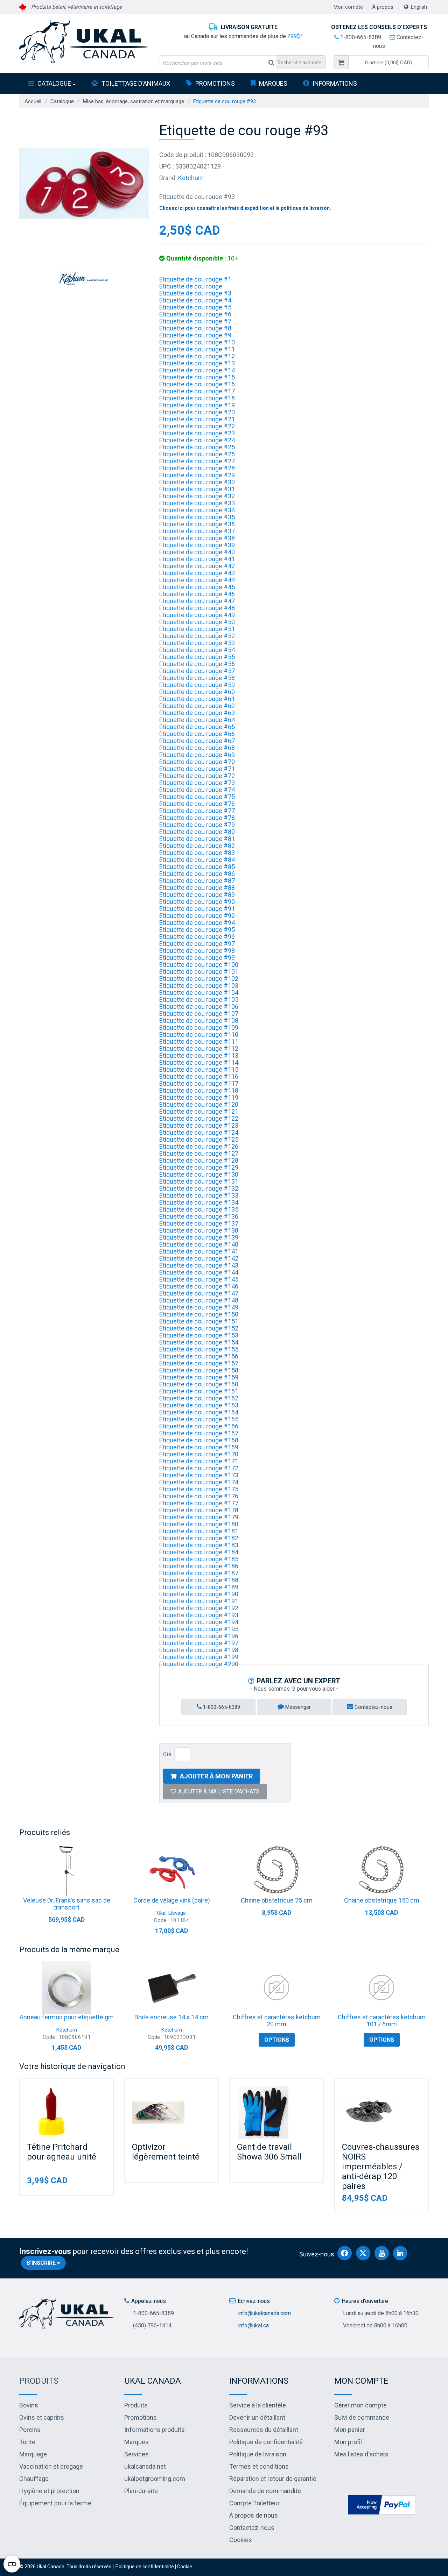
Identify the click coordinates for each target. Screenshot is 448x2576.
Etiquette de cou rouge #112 (199, 1048)
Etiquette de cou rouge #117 (199, 1083)
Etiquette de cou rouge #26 (197, 454)
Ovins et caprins (42, 2417)
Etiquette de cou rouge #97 (197, 944)
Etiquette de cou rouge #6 (195, 314)
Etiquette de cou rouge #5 (195, 307)
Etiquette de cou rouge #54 (197, 650)
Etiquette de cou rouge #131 (199, 1181)
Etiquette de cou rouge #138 (199, 1230)
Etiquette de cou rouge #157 (199, 1363)
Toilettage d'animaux (136, 83)
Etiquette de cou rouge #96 (197, 937)
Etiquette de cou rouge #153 (199, 1335)
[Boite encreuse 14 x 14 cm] (171, 1988)
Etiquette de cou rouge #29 (197, 475)
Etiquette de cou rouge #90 (197, 902)
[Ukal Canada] (84, 41)
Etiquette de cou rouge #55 (197, 657)
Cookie (185, 2567)
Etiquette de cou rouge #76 (197, 804)
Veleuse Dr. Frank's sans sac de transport (67, 1904)
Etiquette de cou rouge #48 (197, 608)
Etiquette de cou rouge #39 (197, 545)
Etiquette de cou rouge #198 (199, 1650)
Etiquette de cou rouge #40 (197, 552)
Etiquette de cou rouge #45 (197, 587)
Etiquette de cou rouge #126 (199, 1146)
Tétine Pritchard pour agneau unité (62, 2152)
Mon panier (350, 2430)
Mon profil (348, 2442)
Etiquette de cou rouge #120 (199, 1104)
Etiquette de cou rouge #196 (199, 1636)
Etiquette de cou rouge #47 (197, 601)
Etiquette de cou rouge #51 (197, 629)
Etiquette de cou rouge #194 (199, 1622)
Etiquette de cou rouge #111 (199, 1041)
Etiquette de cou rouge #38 (197, 538)
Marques (273, 83)
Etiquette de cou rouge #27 (197, 461)
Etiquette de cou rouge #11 (197, 349)
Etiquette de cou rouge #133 (199, 1195)
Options (277, 2040)
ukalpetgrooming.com (155, 2479)
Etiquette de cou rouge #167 (199, 1433)
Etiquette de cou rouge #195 (199, 1629)
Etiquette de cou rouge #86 (197, 874)
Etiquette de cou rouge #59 (197, 685)
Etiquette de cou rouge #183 (199, 1545)
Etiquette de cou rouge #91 (197, 909)
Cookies (241, 2540)
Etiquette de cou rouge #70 (197, 762)
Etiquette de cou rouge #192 (199, 1608)
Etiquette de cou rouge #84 (197, 860)
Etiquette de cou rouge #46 (197, 594)
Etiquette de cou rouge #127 (199, 1153)
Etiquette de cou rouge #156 (199, 1356)
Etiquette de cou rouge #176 (199, 1496)
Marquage (33, 2454)
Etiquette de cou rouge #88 (197, 888)
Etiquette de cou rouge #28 (197, 468)
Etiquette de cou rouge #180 (199, 1524)
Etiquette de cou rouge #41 (197, 559)
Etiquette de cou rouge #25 (197, 447)
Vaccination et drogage (51, 2466)
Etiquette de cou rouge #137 (199, 1223)
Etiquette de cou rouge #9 (195, 335)
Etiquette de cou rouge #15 (197, 377)
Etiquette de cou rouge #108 (199, 1021)
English (419, 7)
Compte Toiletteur (254, 2503)
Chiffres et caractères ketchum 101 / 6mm (382, 2021)
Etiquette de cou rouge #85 (197, 867)
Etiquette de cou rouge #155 (199, 1349)
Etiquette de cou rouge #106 (199, 1007)
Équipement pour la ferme (55, 2503)
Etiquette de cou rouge (191, 286)
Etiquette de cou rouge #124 (199, 1132)
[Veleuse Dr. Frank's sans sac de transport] (66, 1871)
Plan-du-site (141, 2491)
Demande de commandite (265, 2491)
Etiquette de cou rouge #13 (197, 363)
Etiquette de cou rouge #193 (199, 1615)
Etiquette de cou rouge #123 (199, 1125)
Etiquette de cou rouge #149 (199, 1307)
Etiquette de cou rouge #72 (197, 776)
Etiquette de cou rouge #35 (197, 517)
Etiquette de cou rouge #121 (199, 1111)
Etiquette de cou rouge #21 (197, 419)
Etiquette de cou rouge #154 (199, 1342)
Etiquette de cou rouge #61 (197, 699)
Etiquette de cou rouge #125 (199, 1139)
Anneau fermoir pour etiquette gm (67, 2017)
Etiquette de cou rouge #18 (197, 398)
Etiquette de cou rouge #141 (199, 1251)
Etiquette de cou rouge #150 (199, 1314)
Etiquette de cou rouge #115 (199, 1069)
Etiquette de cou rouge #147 (199, 1293)
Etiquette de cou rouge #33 (197, 503)
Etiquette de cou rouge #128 (199, 1160)
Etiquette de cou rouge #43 (197, 573)
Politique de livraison (258, 2454)
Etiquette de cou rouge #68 (197, 748)
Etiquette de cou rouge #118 (199, 1090)
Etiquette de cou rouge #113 (199, 1055)
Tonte (27, 2442)
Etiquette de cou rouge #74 (197, 790)
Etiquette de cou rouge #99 (197, 958)
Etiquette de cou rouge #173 (199, 1475)
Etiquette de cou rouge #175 (199, 1489)
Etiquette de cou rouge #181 (199, 1531)
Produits (39, 2381)
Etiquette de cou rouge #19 (197, 405)
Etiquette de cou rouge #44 (197, 580)
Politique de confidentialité (266, 2442)
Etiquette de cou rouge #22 (197, 426)
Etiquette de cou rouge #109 (199, 1027)
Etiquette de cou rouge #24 (197, 440)
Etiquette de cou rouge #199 (199, 1657)
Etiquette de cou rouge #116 (199, 1076)
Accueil (33, 101)
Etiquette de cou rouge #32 (197, 496)
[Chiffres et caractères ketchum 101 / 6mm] (381, 1988)
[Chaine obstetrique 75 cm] (276, 1871)
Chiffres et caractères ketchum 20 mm (277, 2021)
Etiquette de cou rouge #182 (199, 1538)
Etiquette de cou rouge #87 (197, 881)
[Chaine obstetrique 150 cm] (381, 1871)
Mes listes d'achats (361, 2454)
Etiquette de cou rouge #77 (197, 811)
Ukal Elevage (171, 1913)
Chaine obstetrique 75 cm (277, 1900)
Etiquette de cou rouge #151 (199, 1321)
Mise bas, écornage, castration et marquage (134, 101)
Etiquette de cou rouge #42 (197, 566)
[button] (388, 62)
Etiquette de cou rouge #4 (195, 300)
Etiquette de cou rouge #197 (199, 1643)
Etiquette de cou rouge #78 (197, 818)
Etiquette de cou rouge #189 (199, 1587)
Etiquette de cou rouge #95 (197, 930)
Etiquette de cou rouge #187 (199, 1573)
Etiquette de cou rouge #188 (199, 1580)
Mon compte (348, 7)
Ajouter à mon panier (216, 1776)
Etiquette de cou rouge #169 (199, 1447)
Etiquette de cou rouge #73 (197, 783)
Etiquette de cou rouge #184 (199, 1552)
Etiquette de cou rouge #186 (199, 1566)
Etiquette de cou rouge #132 (199, 1188)
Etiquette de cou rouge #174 (199, 1482)
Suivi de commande (362, 2417)
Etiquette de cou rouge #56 (197, 664)
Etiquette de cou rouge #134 (199, 1202)
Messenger (297, 1707)
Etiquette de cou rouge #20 (197, 412)
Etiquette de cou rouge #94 (197, 923)
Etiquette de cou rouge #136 (199, 1216)
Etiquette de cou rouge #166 (199, 1426)
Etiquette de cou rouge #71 (197, 769)
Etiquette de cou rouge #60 (197, 692)
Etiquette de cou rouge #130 (199, 1174)
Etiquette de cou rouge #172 (199, 1468)
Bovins (29, 2405)
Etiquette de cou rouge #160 (199, 1384)
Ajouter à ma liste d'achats (219, 1792)
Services (136, 2454)
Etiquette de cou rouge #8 (195, 328)
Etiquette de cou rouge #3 (195, 293)
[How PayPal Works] (381, 2504)
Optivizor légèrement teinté (166, 2152)
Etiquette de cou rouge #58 (197, 678)
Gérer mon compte (360, 2405)
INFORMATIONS (335, 83)
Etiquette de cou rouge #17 (197, 391)
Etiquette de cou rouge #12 (197, 356)
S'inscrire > (43, 2263)
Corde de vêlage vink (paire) (172, 1900)
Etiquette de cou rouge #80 (197, 832)
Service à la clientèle (258, 2405)
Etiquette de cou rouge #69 (197, 755)
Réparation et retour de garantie (273, 2479)
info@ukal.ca (253, 2325)
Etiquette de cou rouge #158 (199, 1370)
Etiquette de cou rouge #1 (195, 279)
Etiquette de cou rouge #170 (199, 1454)
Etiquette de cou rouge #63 (197, 713)
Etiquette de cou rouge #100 (199, 965)
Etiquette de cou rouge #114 (199, 1062)
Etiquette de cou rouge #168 (199, 1440)
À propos (383, 7)
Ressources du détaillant (264, 2430)
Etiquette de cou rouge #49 (197, 615)
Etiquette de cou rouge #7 (195, 321)
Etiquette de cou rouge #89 (197, 895)
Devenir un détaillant (257, 2417)
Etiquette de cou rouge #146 (199, 1286)
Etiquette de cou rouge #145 (199, 1279)
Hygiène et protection (49, 2491)
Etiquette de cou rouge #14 (197, 370)
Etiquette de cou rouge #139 (199, 1237)
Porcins (30, 2430)
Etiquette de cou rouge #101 (199, 972)
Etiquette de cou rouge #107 (199, 1014)
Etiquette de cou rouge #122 (199, 1118)
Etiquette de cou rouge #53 (197, 643)
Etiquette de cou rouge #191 (199, 1601)
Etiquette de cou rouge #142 (199, 1258)
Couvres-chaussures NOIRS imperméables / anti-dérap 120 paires (381, 2167)
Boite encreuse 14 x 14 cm (171, 2017)
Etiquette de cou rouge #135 (199, 1209)
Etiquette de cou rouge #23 (197, 433)
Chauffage (34, 2479)
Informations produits (155, 2430)
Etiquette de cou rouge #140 (199, 1244)
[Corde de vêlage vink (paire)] (171, 1871)
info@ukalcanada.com (264, 2313)
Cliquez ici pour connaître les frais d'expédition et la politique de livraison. (245, 208)
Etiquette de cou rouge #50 (197, 622)
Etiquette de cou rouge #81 (197, 839)
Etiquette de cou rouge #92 (197, 916)
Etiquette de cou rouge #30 (197, 482)
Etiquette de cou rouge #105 (199, 1000)
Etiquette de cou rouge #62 (197, 706)
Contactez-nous (373, 1707)
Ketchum (191, 178)
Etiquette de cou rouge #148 (199, 1300)
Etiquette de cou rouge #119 (199, 1097)
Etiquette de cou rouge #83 (197, 853)
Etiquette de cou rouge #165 (199, 1419)
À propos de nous (254, 2515)
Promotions (215, 83)
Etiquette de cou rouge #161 (199, 1391)
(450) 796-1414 (152, 2325)
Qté (167, 1754)
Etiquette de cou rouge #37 (197, 531)
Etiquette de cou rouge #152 (199, 1328)
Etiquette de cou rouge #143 (199, 1265)
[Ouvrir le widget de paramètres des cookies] (12, 2564)
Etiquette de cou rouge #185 (199, 1559)
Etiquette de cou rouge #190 (199, 1594)
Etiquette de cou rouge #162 (199, 1398)
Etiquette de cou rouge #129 (199, 1167)
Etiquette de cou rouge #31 (197, 489)
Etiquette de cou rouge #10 (197, 342)
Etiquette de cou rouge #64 (197, 720)
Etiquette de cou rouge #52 (197, 636)
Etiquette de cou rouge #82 (197, 846)
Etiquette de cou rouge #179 (199, 1517)
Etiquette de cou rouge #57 (197, 671)
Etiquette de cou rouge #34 (197, 510)
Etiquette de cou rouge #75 (197, 797)
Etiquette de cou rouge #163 (199, 1405)
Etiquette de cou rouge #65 (197, 727)
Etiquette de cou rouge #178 (199, 1510)
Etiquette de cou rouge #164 (199, 1412)
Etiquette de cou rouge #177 (199, 1503)
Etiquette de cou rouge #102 (199, 979)
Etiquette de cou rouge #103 (199, 986)
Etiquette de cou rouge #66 (197, 734)
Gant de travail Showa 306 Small (269, 2152)
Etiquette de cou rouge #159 (199, 1377)
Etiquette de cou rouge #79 (197, 825)
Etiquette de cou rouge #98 (197, 951)
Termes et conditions (259, 2466)
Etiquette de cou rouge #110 (199, 1034)
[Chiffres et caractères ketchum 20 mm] (276, 1988)
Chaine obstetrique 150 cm (382, 1900)
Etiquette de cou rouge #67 (197, 741)
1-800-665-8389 (360, 37)
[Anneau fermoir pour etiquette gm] (66, 1988)
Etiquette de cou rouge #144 (199, 1272)
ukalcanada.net (145, 2466)
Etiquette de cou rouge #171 (199, 1461)
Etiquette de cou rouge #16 (197, 384)
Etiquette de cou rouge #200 (199, 1664)
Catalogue (54, 83)
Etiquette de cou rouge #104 (199, 993)
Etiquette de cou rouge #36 (197, 524)
